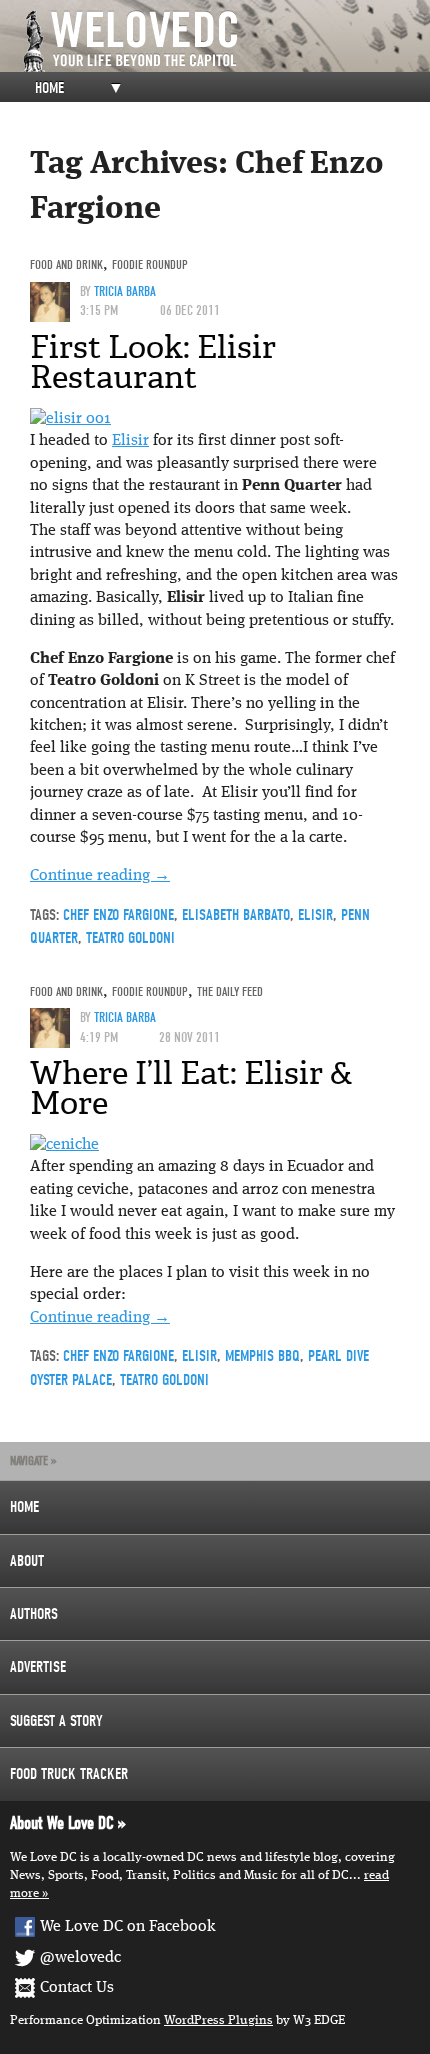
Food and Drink (66, 264)
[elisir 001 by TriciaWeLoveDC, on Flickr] (70, 419)
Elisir (130, 441)
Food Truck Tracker (69, 1774)
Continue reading (100, 876)
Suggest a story (56, 1721)
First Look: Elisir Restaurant (153, 362)
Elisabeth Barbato (236, 915)
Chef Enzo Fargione (118, 915)
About (27, 1561)
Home (49, 88)
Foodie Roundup (150, 264)
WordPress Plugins (218, 2020)
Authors (34, 1614)
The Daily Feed (230, 991)
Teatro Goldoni (130, 938)
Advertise (38, 1667)
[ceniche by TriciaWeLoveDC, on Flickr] (64, 1145)
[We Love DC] (225, 41)
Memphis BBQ (262, 1356)
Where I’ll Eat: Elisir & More (191, 1088)
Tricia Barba (125, 291)
